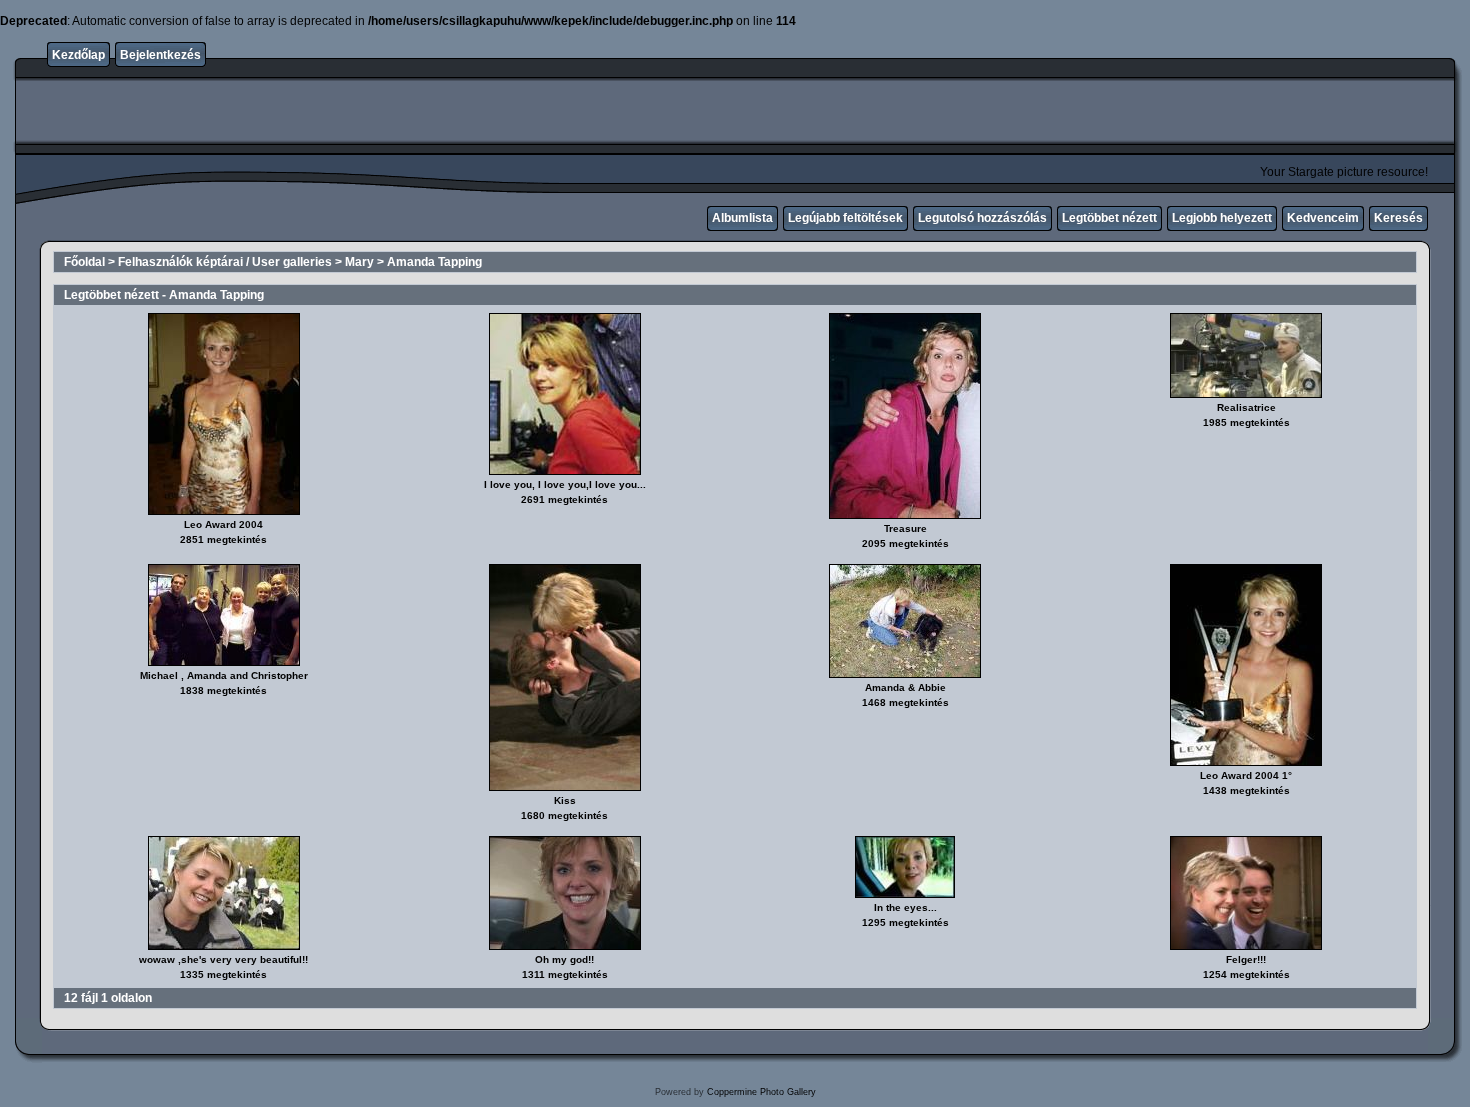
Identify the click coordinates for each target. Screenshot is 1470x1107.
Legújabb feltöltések (845, 218)
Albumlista (742, 218)
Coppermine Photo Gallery (761, 1092)
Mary (359, 262)
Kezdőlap (78, 55)
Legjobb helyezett (1222, 218)
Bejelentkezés (160, 55)
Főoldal (84, 262)
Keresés (1398, 218)
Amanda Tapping (434, 262)
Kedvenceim (1323, 218)
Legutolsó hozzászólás (982, 218)
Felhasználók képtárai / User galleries (225, 262)
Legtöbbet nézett (1109, 218)
